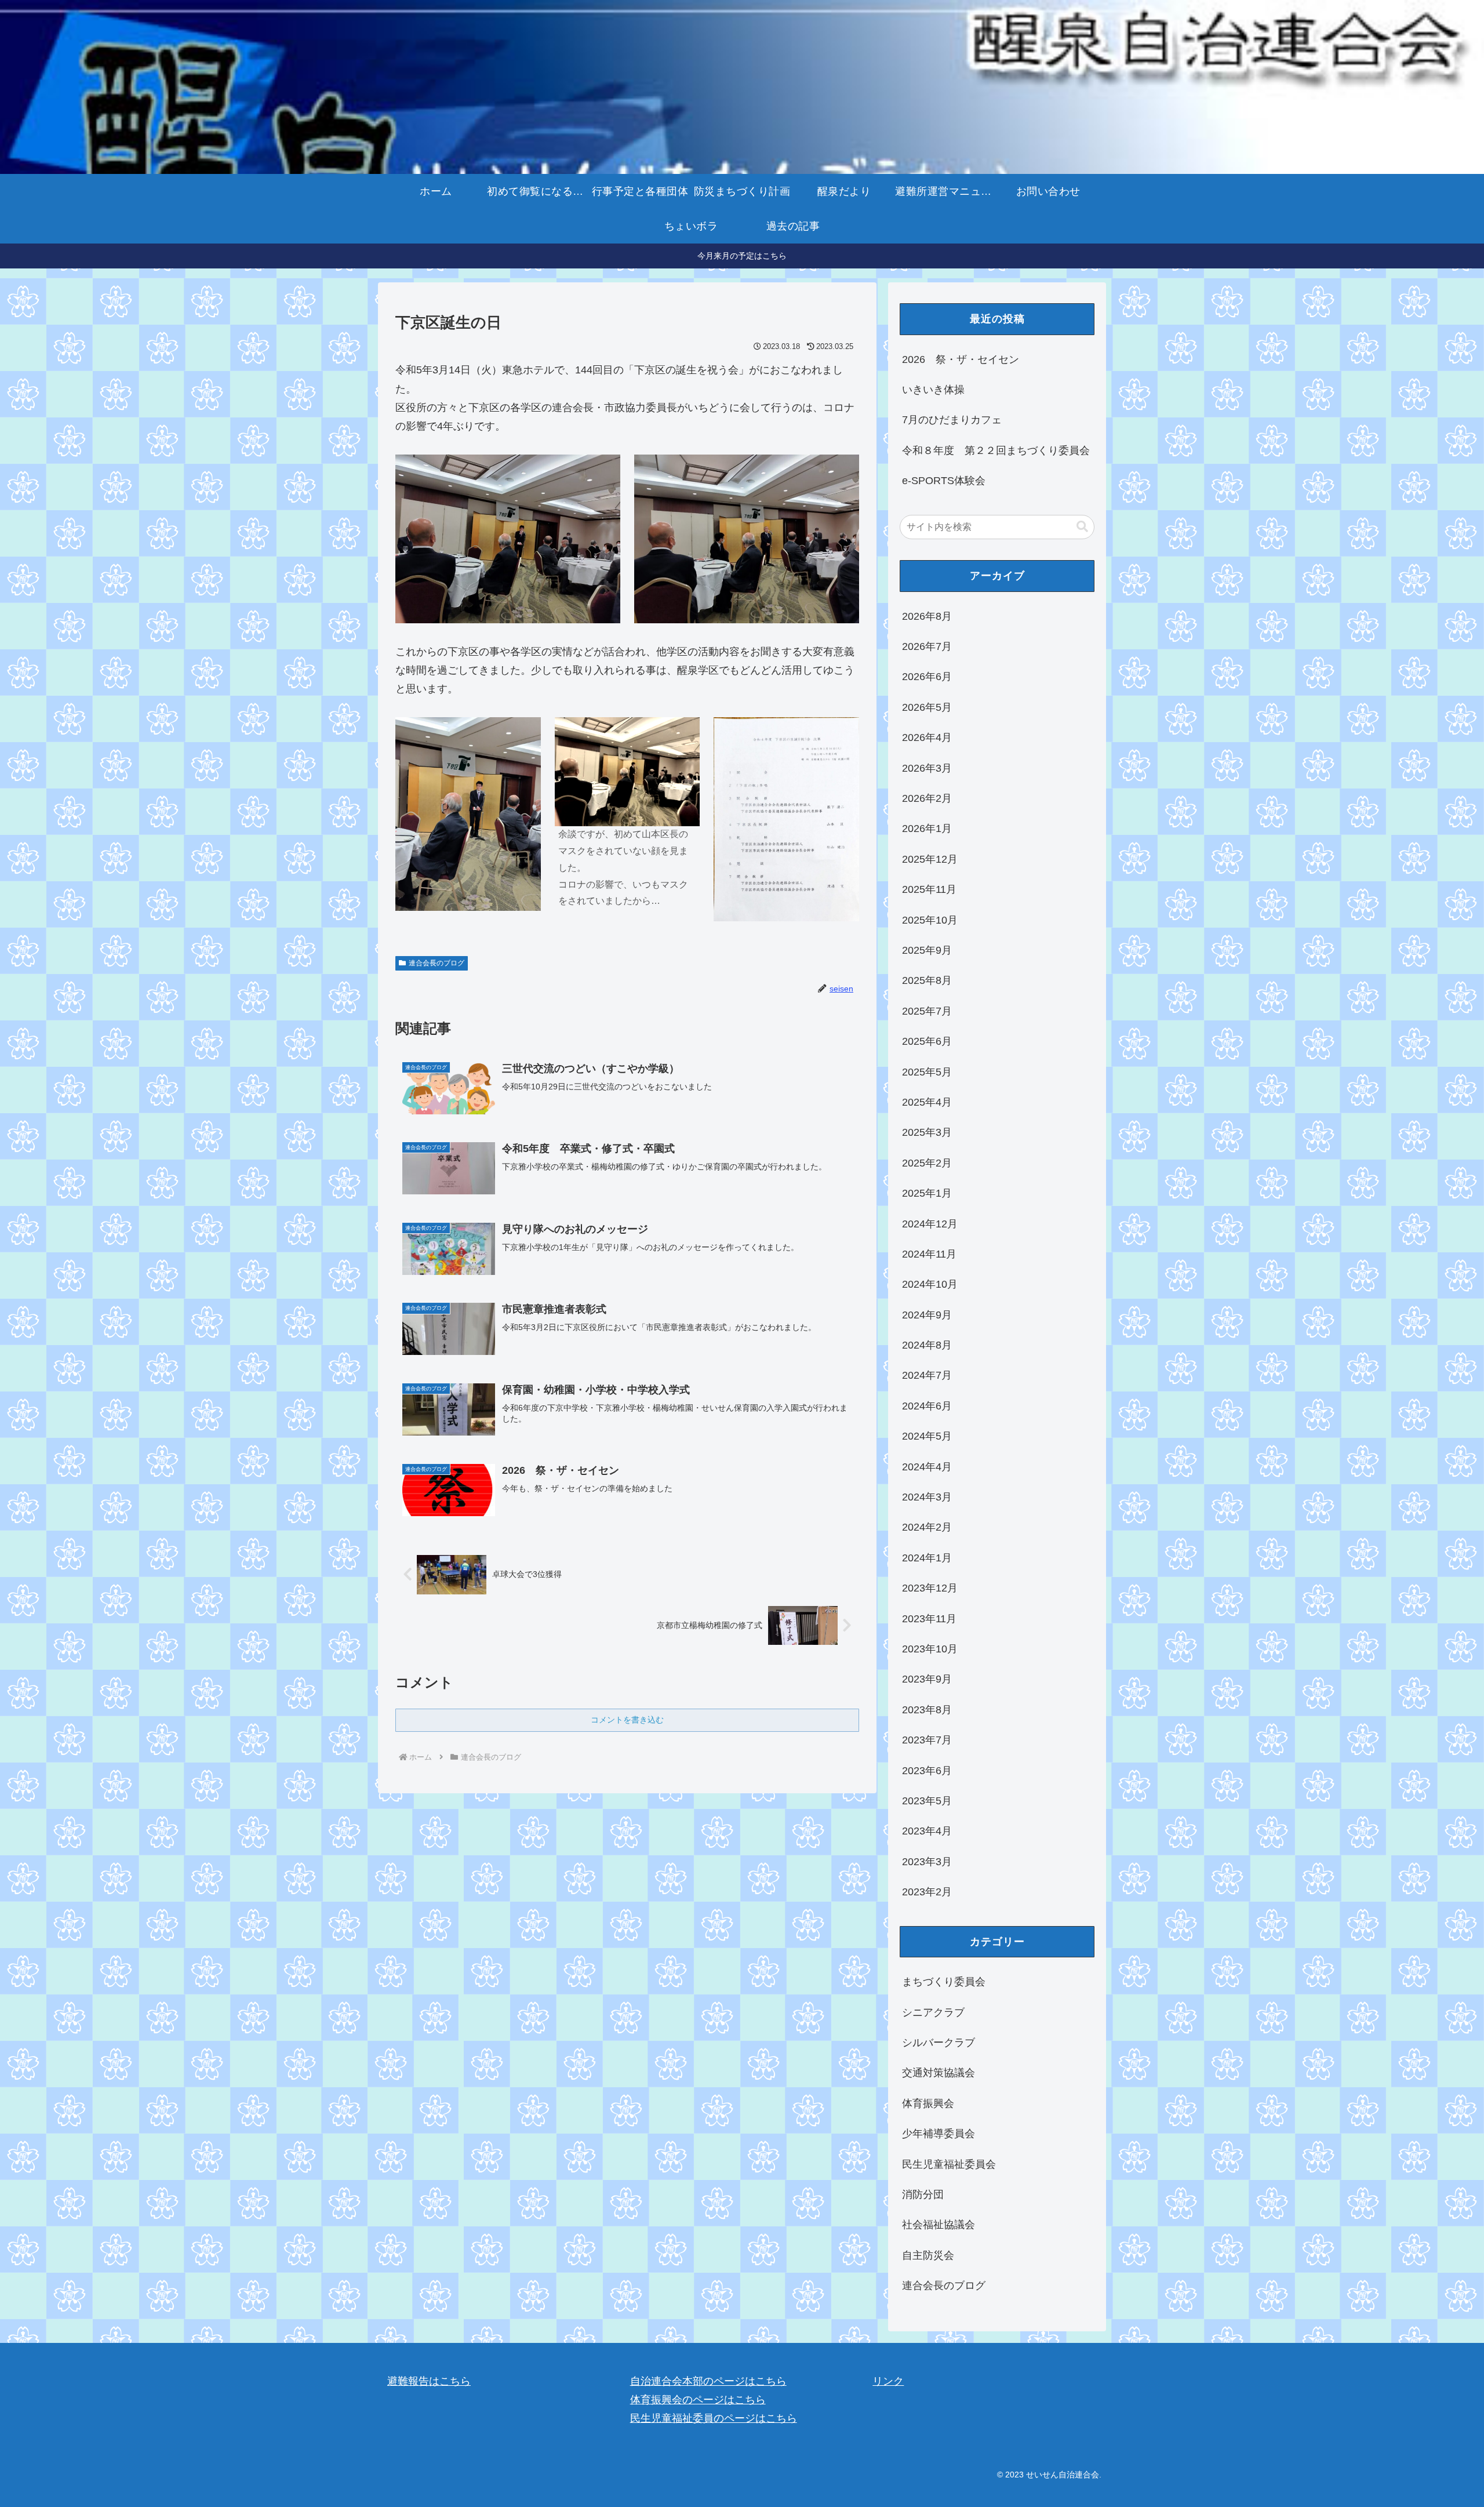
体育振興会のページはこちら (698, 2400)
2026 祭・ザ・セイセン (961, 359)
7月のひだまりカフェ (952, 420)
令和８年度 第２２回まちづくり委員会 (996, 450)
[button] (1082, 527)
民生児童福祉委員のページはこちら (714, 2418)
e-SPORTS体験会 (944, 481)
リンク (888, 2381)
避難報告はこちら (429, 2381)
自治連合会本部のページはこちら (708, 2381)
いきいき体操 (933, 390)
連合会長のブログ (437, 963)
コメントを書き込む (627, 1720)
